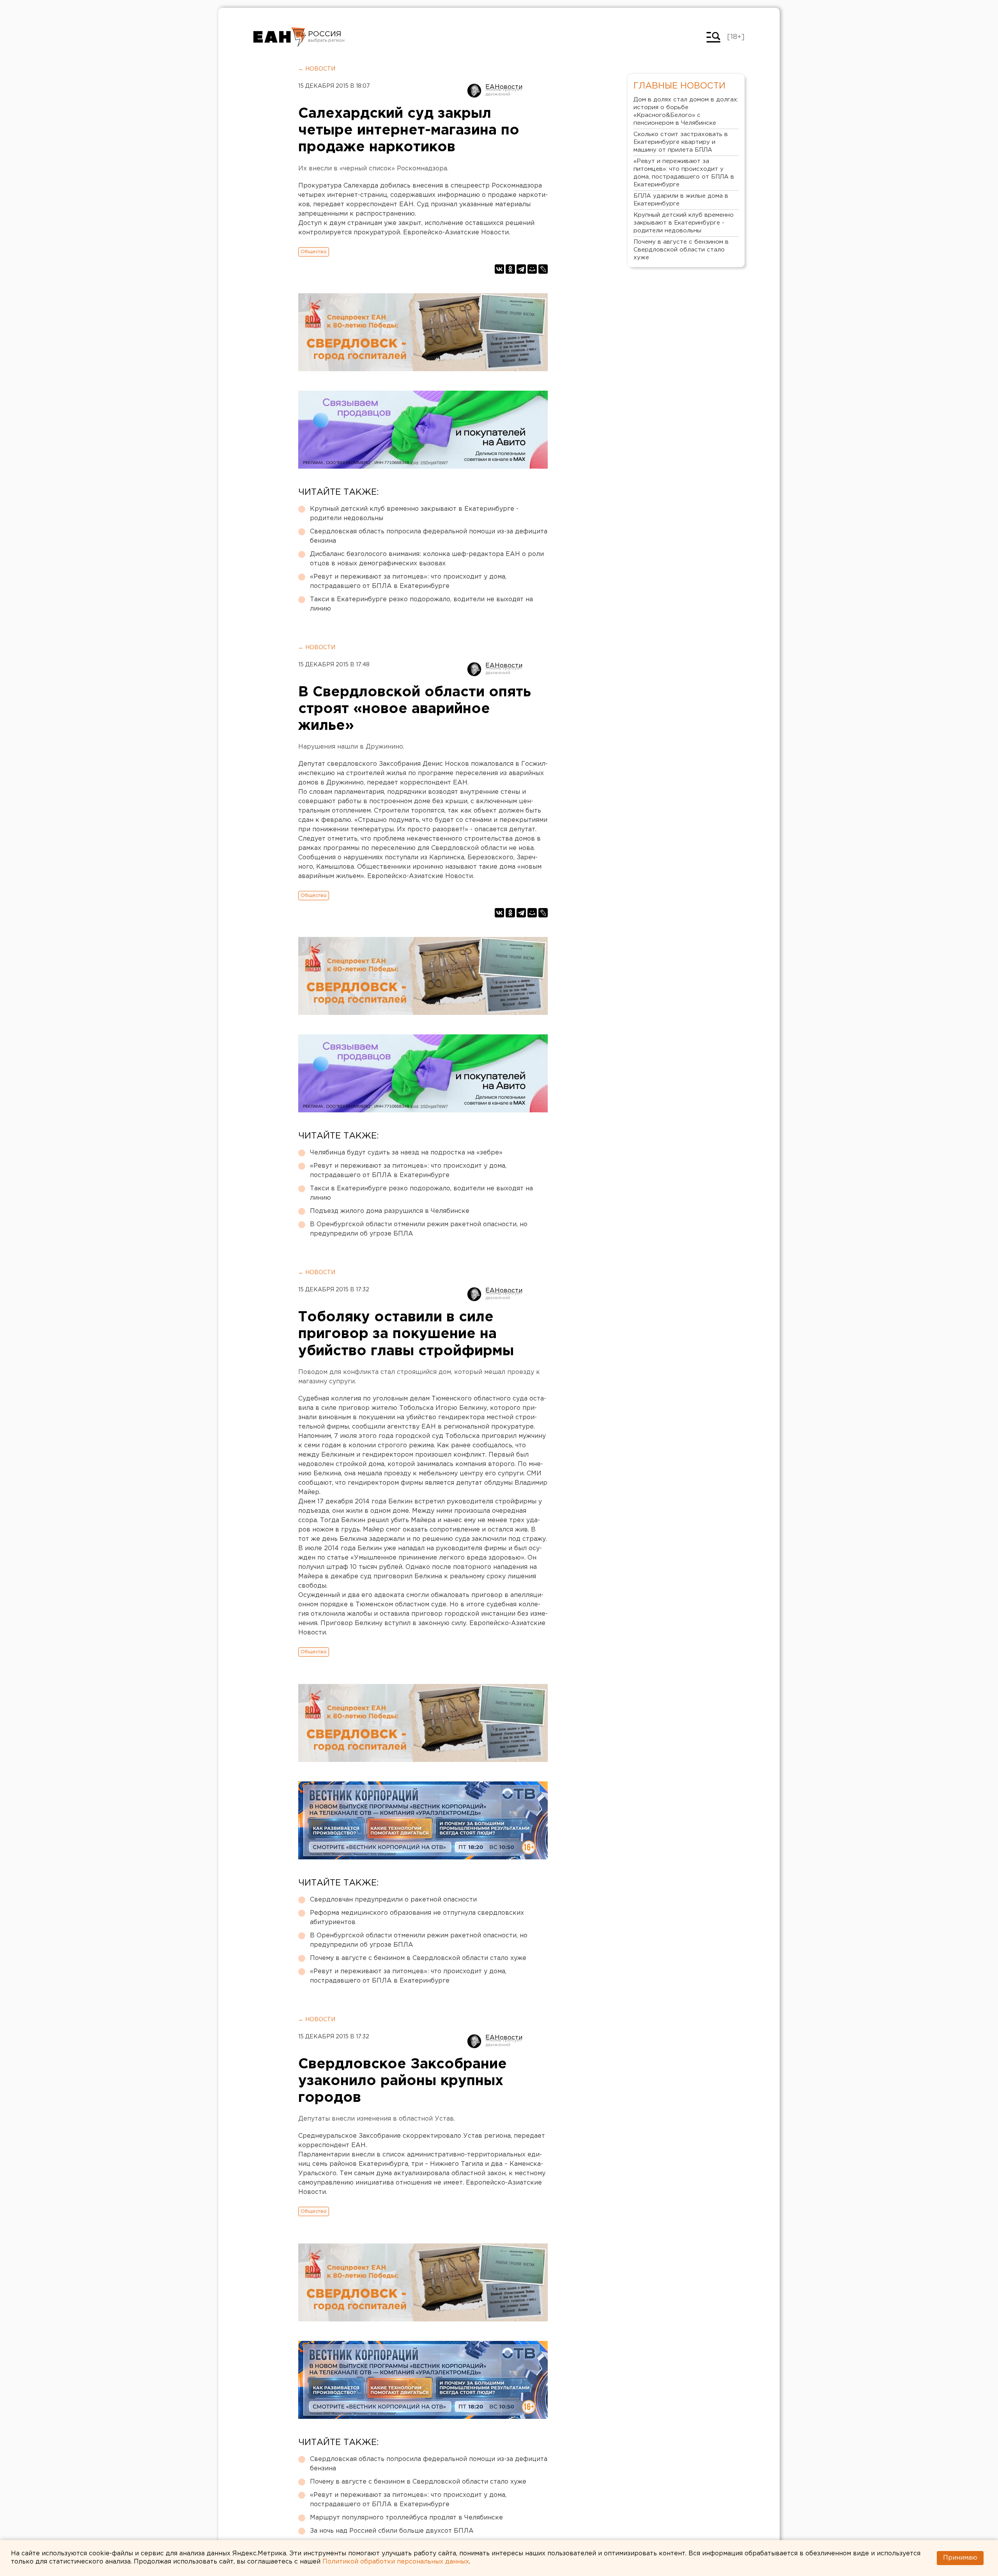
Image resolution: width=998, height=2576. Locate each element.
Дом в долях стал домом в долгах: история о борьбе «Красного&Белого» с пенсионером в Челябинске (686, 111)
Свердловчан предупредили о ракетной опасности (393, 1900)
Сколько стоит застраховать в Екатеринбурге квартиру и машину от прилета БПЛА (681, 142)
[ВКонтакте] (499, 269)
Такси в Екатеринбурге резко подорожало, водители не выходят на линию (421, 604)
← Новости (317, 69)
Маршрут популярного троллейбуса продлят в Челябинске (406, 2518)
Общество (314, 252)
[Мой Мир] (532, 269)
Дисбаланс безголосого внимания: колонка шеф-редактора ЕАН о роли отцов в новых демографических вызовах (427, 559)
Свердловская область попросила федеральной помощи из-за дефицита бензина (429, 536)
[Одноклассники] (510, 269)
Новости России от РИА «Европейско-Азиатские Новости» (280, 37)
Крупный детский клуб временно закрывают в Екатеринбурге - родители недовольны (414, 514)
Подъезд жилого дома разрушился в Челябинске (390, 1211)
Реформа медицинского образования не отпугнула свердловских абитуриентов (417, 1918)
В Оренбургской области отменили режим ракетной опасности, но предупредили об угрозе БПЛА (419, 1229)
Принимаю (960, 2558)
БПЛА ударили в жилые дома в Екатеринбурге (681, 200)
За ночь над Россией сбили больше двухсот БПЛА (392, 2531)
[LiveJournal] (543, 269)
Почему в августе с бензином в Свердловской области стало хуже (418, 1958)
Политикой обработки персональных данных (396, 2562)
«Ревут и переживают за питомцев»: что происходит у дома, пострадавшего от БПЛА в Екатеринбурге (408, 582)
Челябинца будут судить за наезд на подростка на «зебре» (406, 1153)
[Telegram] (521, 269)
